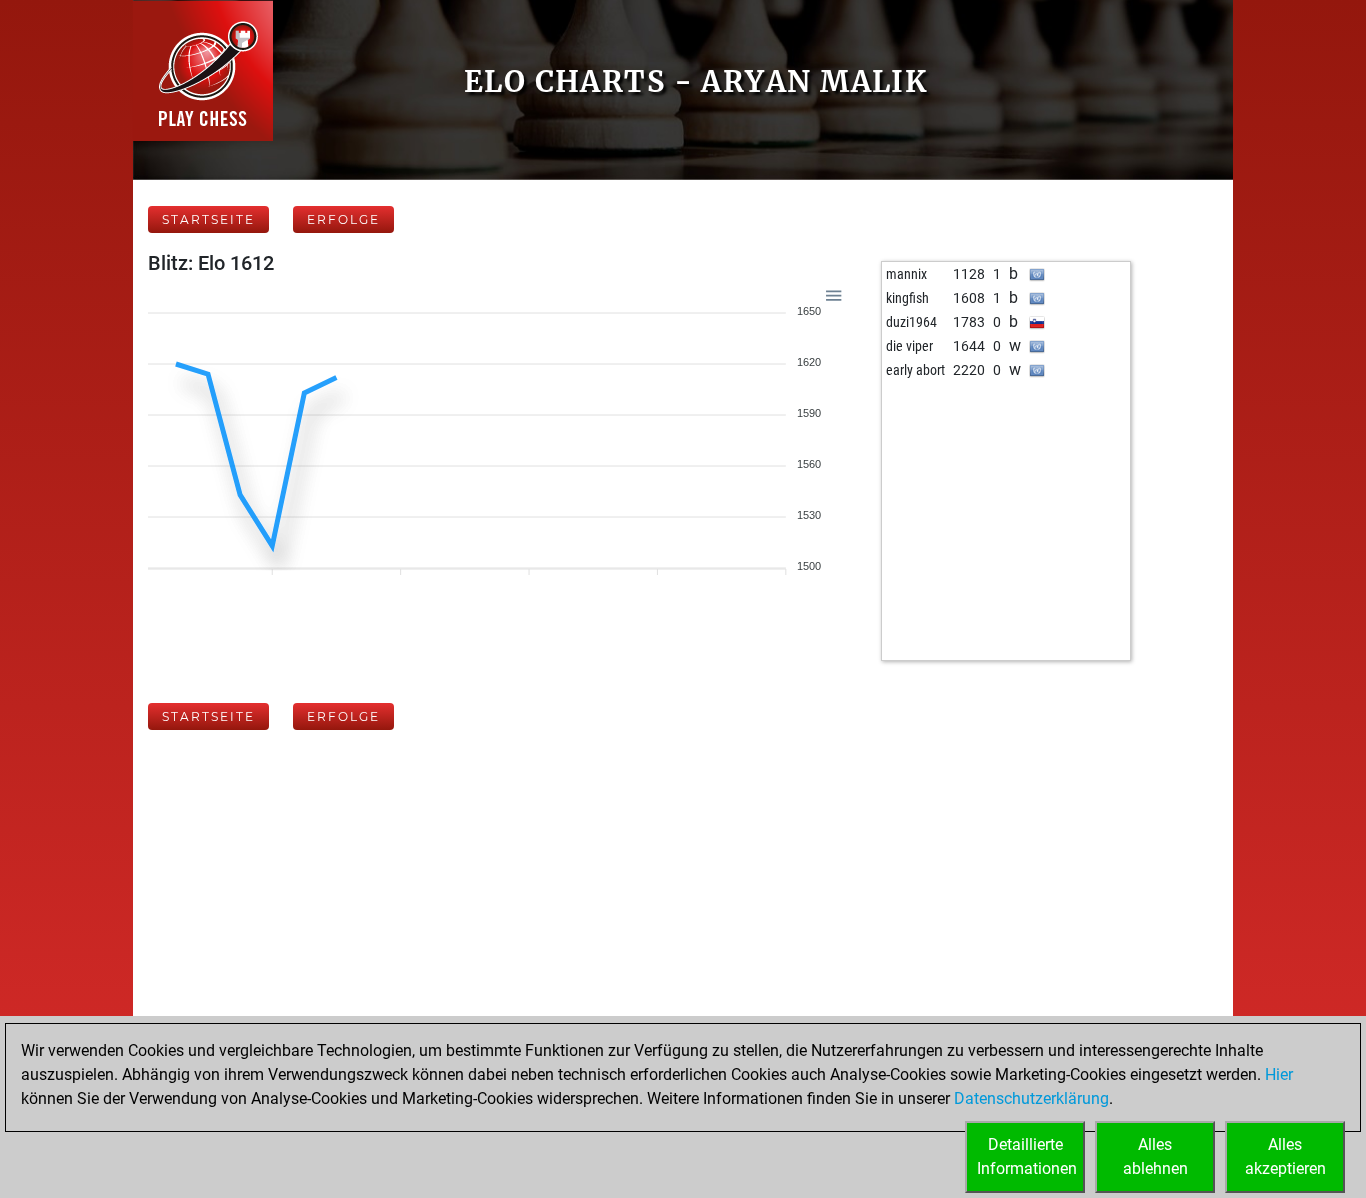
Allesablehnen (1155, 1156)
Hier (1279, 1074)
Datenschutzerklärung (1031, 1098)
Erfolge (343, 219)
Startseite (208, 219)
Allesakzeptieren (1285, 1156)
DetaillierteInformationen (1027, 1156)
